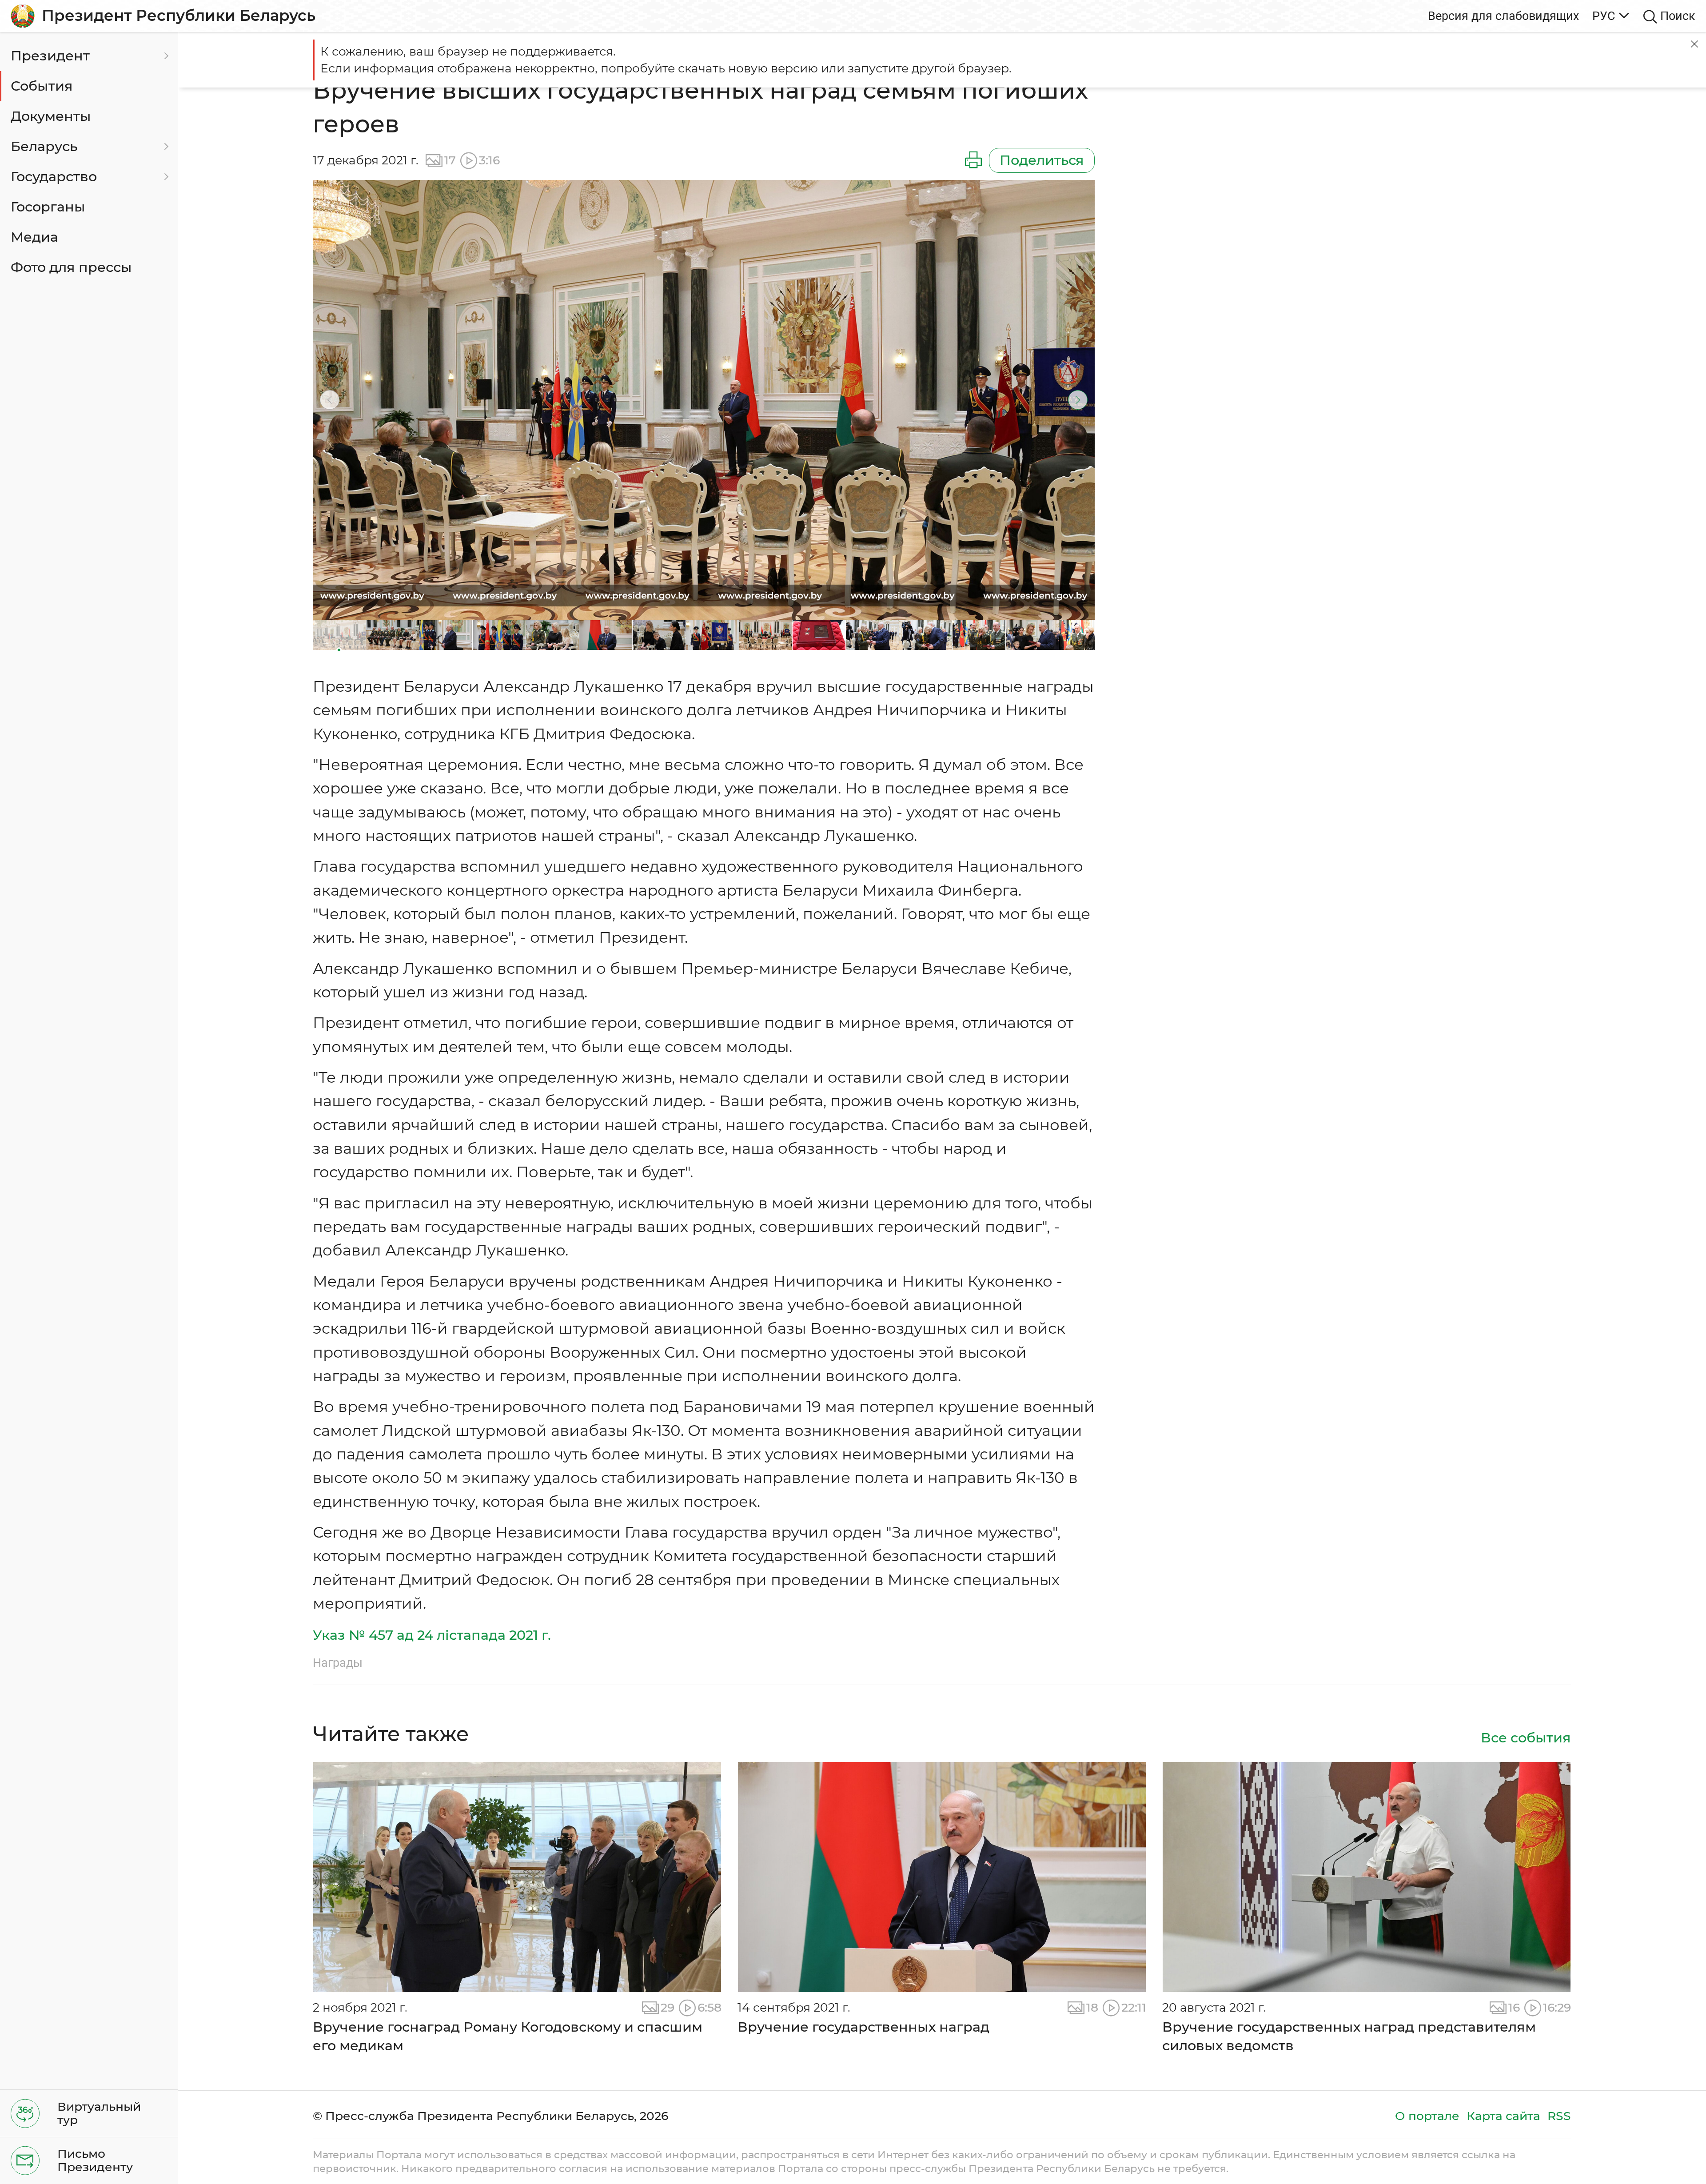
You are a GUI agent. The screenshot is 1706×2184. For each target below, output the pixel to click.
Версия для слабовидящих (1503, 16)
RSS (1559, 2116)
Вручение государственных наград (863, 2027)
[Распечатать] (973, 160)
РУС (1604, 16)
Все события (1526, 1738)
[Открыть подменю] (165, 56)
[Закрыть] (1694, 44)
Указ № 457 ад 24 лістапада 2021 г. (432, 1635)
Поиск (1678, 16)
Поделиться (1042, 160)
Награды (338, 1663)
